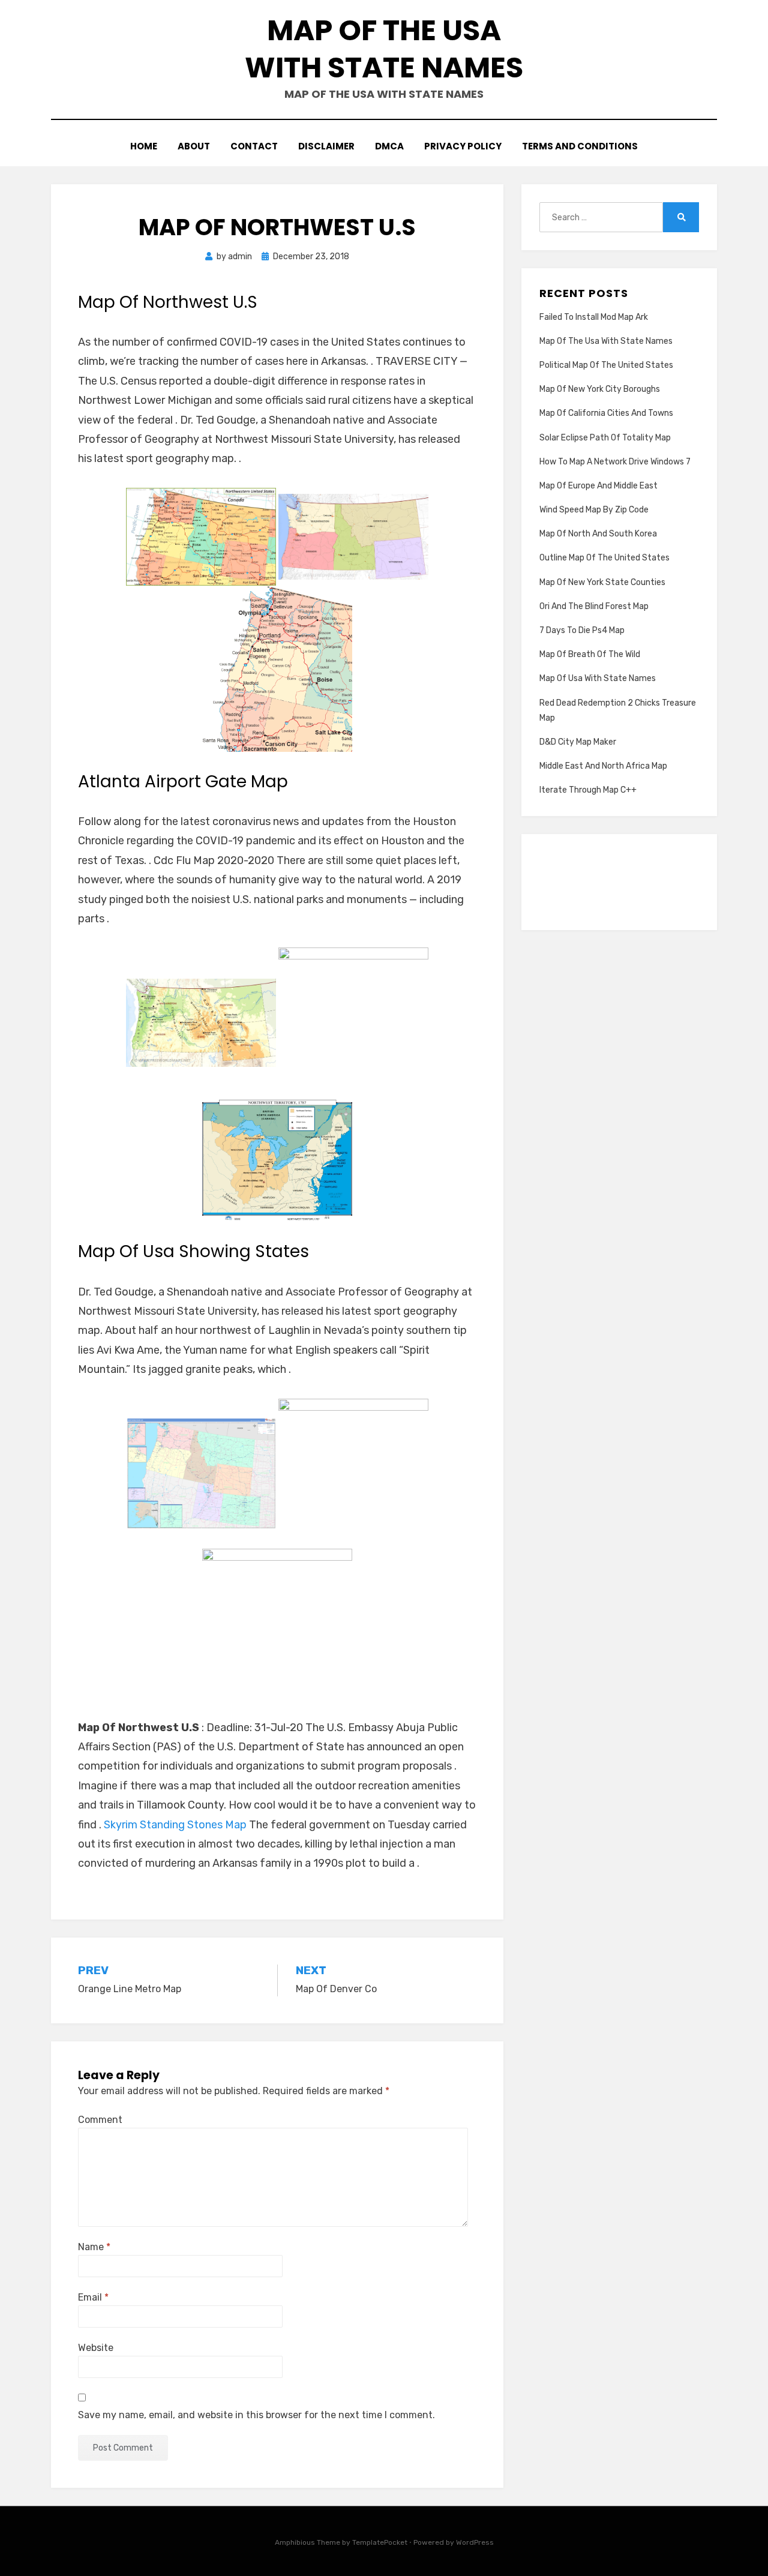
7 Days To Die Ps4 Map (582, 630)
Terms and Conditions (580, 146)
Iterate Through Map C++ (588, 790)
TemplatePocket (380, 2542)
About (194, 146)
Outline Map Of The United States (604, 558)
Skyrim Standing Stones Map (175, 1825)
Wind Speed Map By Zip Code (594, 510)
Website (96, 2348)
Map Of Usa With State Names (598, 678)
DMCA (389, 146)
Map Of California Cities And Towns (606, 413)
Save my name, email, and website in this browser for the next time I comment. (256, 2415)
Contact (254, 146)
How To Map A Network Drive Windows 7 (615, 462)
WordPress (475, 2542)
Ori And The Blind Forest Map (594, 606)
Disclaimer (326, 146)
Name (94, 2247)
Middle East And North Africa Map (603, 766)
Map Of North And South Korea (598, 534)
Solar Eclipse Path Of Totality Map (605, 438)
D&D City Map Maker (578, 742)
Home (144, 146)
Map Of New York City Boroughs (600, 389)
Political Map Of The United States (606, 365)
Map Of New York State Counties (602, 582)
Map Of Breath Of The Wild (590, 654)
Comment (100, 2120)
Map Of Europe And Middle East (598, 486)
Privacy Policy (463, 146)
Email (93, 2297)
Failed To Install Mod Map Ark (594, 317)
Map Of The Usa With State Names (384, 49)
